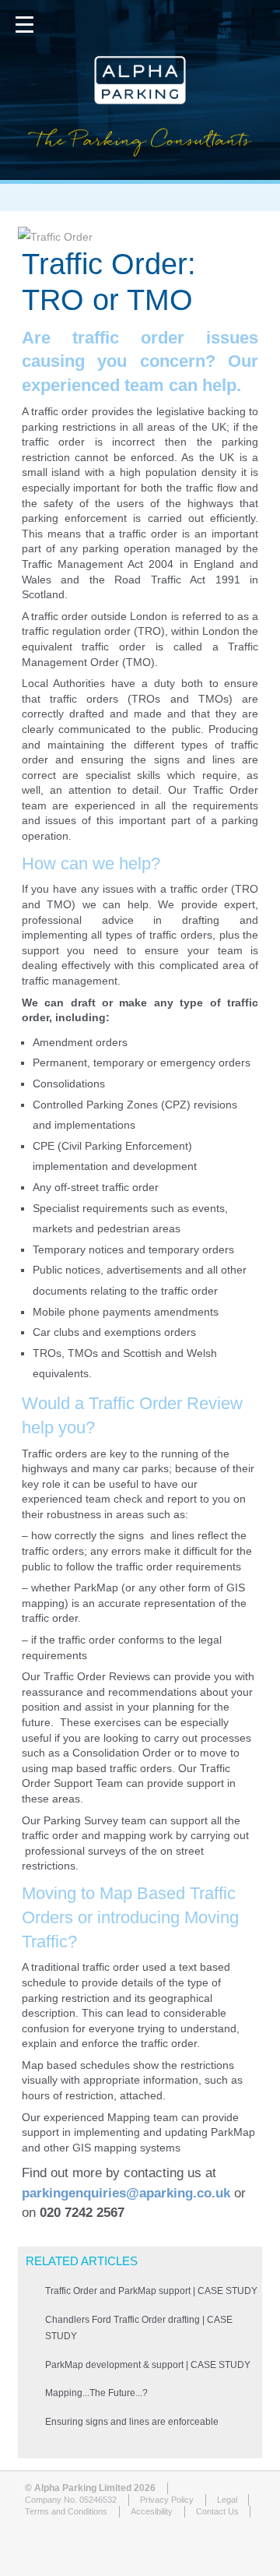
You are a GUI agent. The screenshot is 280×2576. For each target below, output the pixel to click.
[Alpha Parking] (140, 168)
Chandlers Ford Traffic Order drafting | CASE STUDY (139, 2328)
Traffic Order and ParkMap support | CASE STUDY (151, 2291)
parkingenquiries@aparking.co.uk (126, 2193)
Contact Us (217, 2511)
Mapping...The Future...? (96, 2393)
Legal (227, 2500)
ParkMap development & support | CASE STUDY (148, 2365)
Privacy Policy (167, 2500)
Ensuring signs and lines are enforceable (132, 2422)
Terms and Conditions (66, 2511)
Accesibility (152, 2511)
